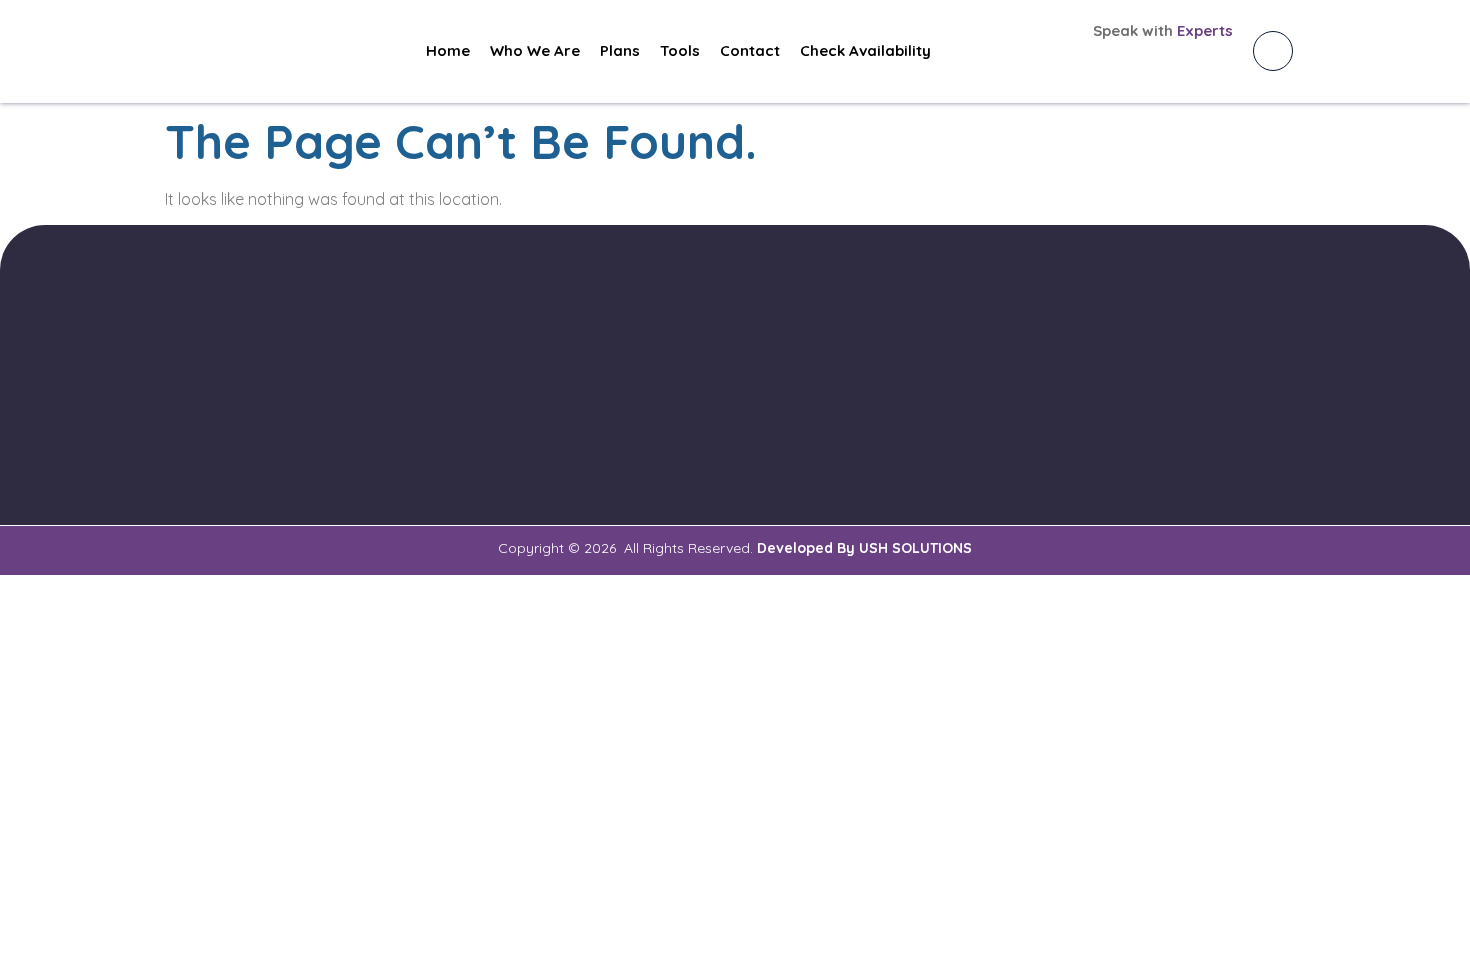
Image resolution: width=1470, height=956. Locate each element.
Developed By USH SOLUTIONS (864, 548)
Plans (620, 50)
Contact (750, 50)
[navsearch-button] (1273, 51)
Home (448, 50)
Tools (680, 50)
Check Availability (865, 50)
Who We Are (535, 50)
